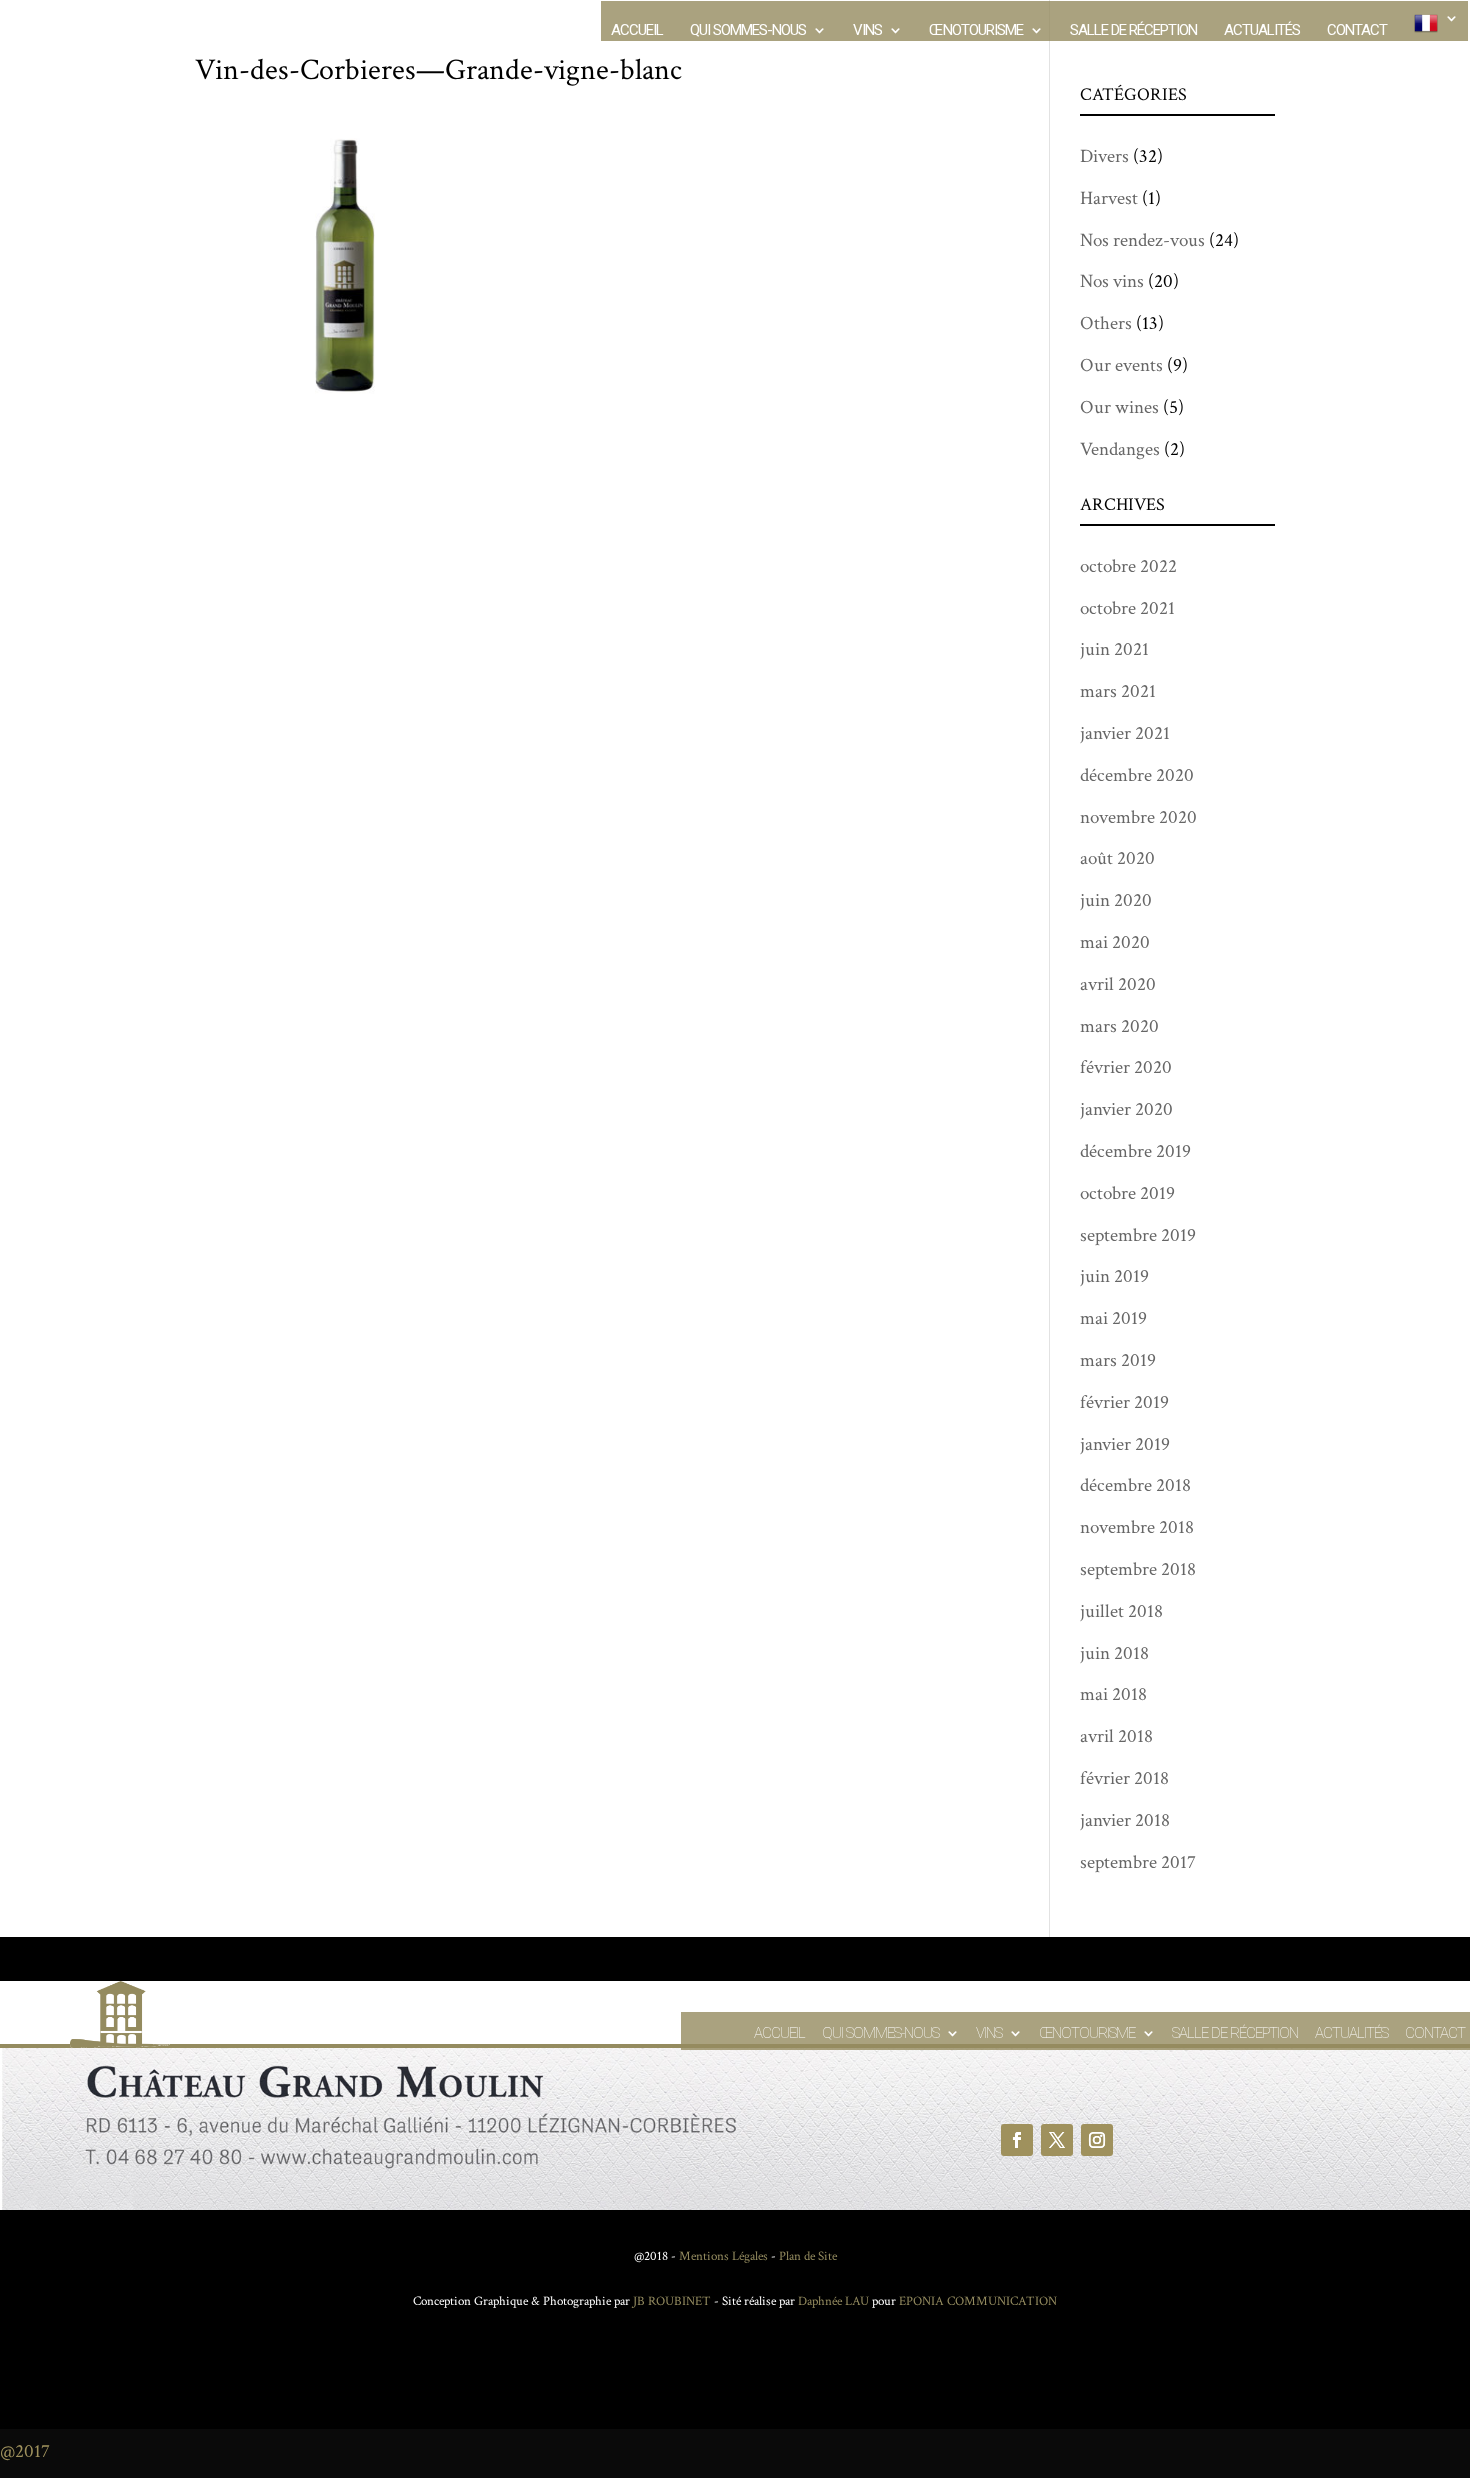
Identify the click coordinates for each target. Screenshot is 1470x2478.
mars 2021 (1118, 691)
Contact (1357, 31)
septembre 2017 (1138, 1862)
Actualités (1262, 31)
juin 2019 (1114, 1276)
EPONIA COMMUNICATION (978, 2301)
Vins (867, 31)
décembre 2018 (1135, 1485)
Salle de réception (1133, 31)
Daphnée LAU (832, 2301)
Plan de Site (808, 2256)
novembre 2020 (1138, 817)
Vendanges (1120, 449)
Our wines (1119, 407)
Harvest (1109, 198)
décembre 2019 (1135, 1151)
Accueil (637, 31)
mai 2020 (1115, 942)
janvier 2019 (1125, 1444)
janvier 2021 (1125, 733)
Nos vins (1112, 281)
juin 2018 (1114, 1653)
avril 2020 (1118, 984)
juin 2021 (1114, 649)
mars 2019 (1118, 1360)
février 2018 (1124, 1778)
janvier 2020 (1126, 1109)
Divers (1104, 156)
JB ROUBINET (672, 2301)
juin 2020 (1116, 900)
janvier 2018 (1125, 1820)
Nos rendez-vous (1142, 240)
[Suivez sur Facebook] (1017, 2140)
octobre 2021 (1127, 608)
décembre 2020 (1137, 775)
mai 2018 (1113, 1694)
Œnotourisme (976, 31)
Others (1106, 323)
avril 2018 (1116, 1736)
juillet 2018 (1121, 1611)
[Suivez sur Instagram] (1097, 2140)
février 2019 (1124, 1402)
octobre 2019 (1127, 1193)
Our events (1121, 365)
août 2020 (1117, 858)
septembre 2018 (1138, 1569)
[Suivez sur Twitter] (1057, 2140)
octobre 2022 (1128, 566)
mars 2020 (1119, 1026)
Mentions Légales (723, 2256)
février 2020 (1126, 1067)
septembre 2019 (1138, 1235)
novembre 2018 (1137, 1527)
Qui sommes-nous (748, 31)
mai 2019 (1113, 1318)
